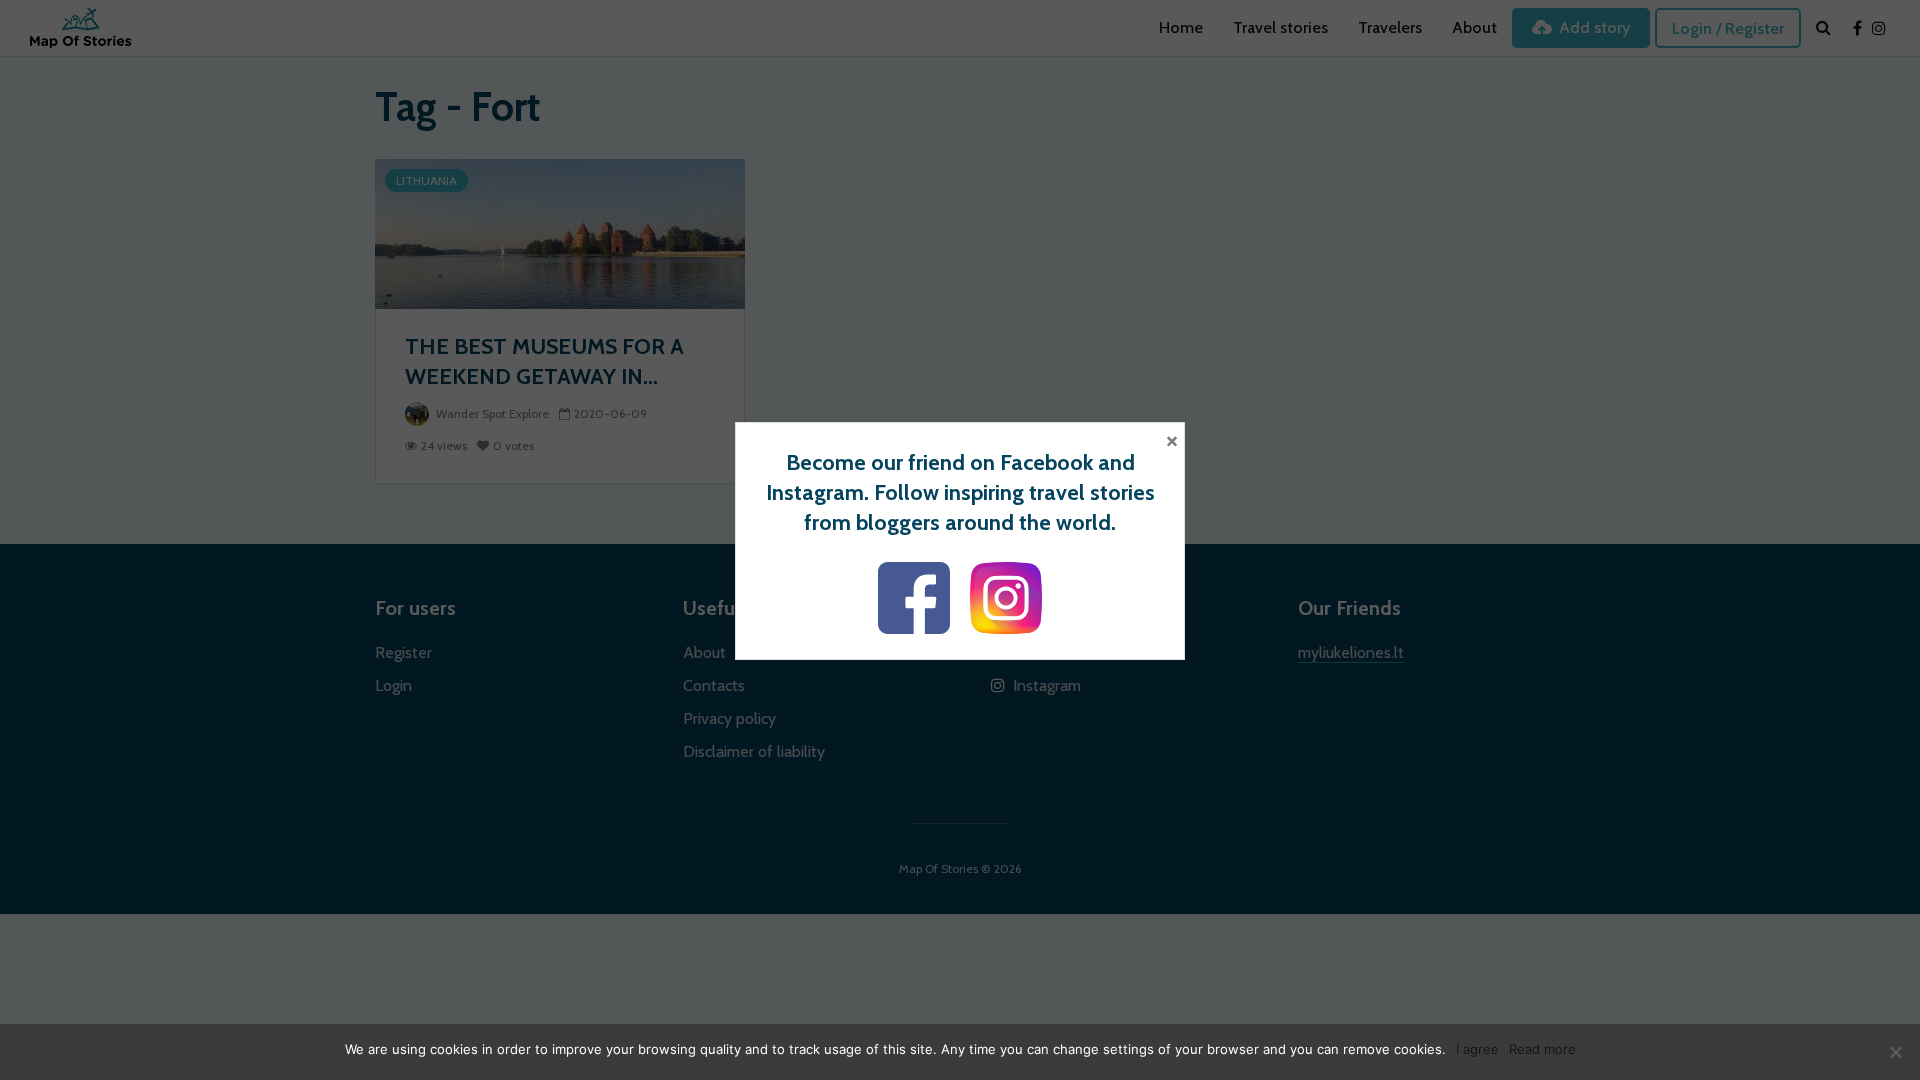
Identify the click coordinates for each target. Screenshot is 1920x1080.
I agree (1477, 1049)
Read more (1542, 1049)
